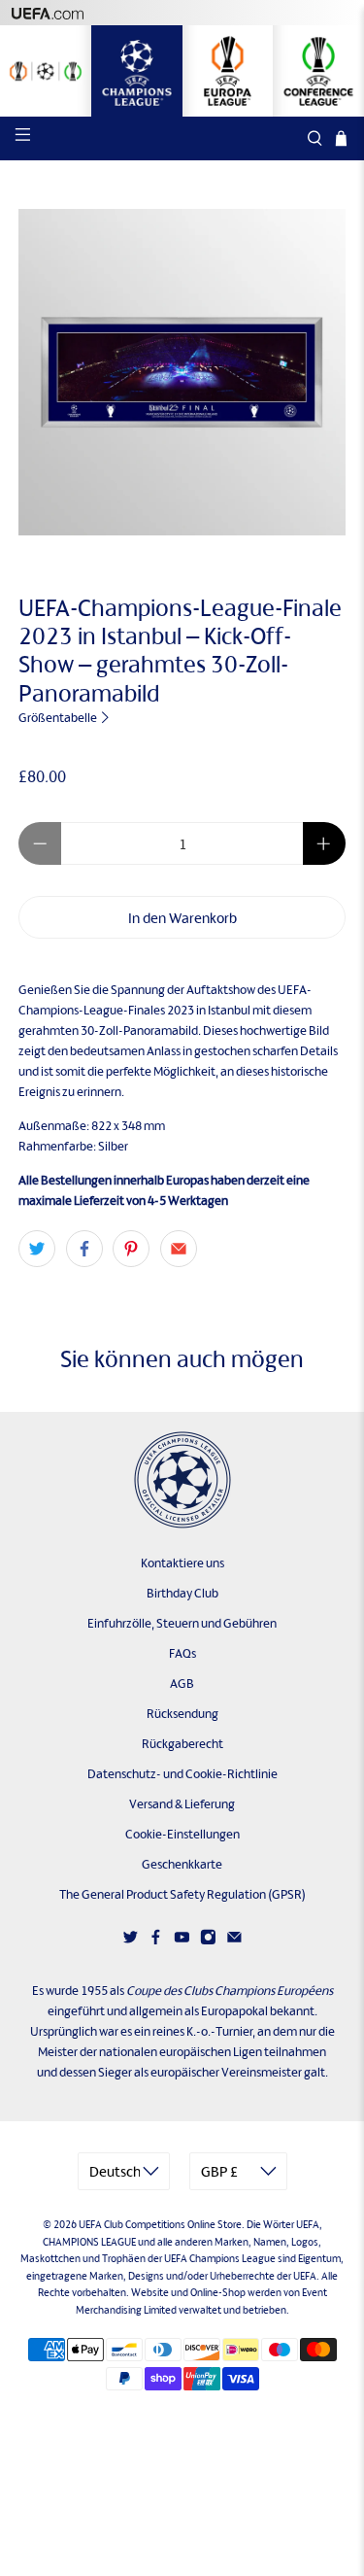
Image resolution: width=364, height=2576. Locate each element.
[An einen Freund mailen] (179, 1249)
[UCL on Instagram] (208, 1941)
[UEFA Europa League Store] (228, 71)
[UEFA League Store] (46, 71)
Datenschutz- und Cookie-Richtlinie (182, 1774)
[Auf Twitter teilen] (37, 1249)
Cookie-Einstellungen (182, 1834)
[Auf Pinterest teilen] (131, 1249)
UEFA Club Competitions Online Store (160, 2224)
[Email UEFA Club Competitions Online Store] (234, 1941)
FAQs (182, 1653)
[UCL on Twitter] (131, 1941)
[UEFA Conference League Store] (318, 71)
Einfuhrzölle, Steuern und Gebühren (182, 1623)
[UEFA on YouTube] (182, 1941)
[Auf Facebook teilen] (84, 1249)
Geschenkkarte (182, 1864)
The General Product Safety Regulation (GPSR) (182, 1894)
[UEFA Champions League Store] (137, 71)
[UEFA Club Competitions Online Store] (182, 1480)
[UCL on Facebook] (156, 1941)
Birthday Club (182, 1593)
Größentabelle (59, 718)
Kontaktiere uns (182, 1563)
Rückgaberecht (182, 1744)
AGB (182, 1683)
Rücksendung (182, 1714)
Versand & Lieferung (182, 1804)
